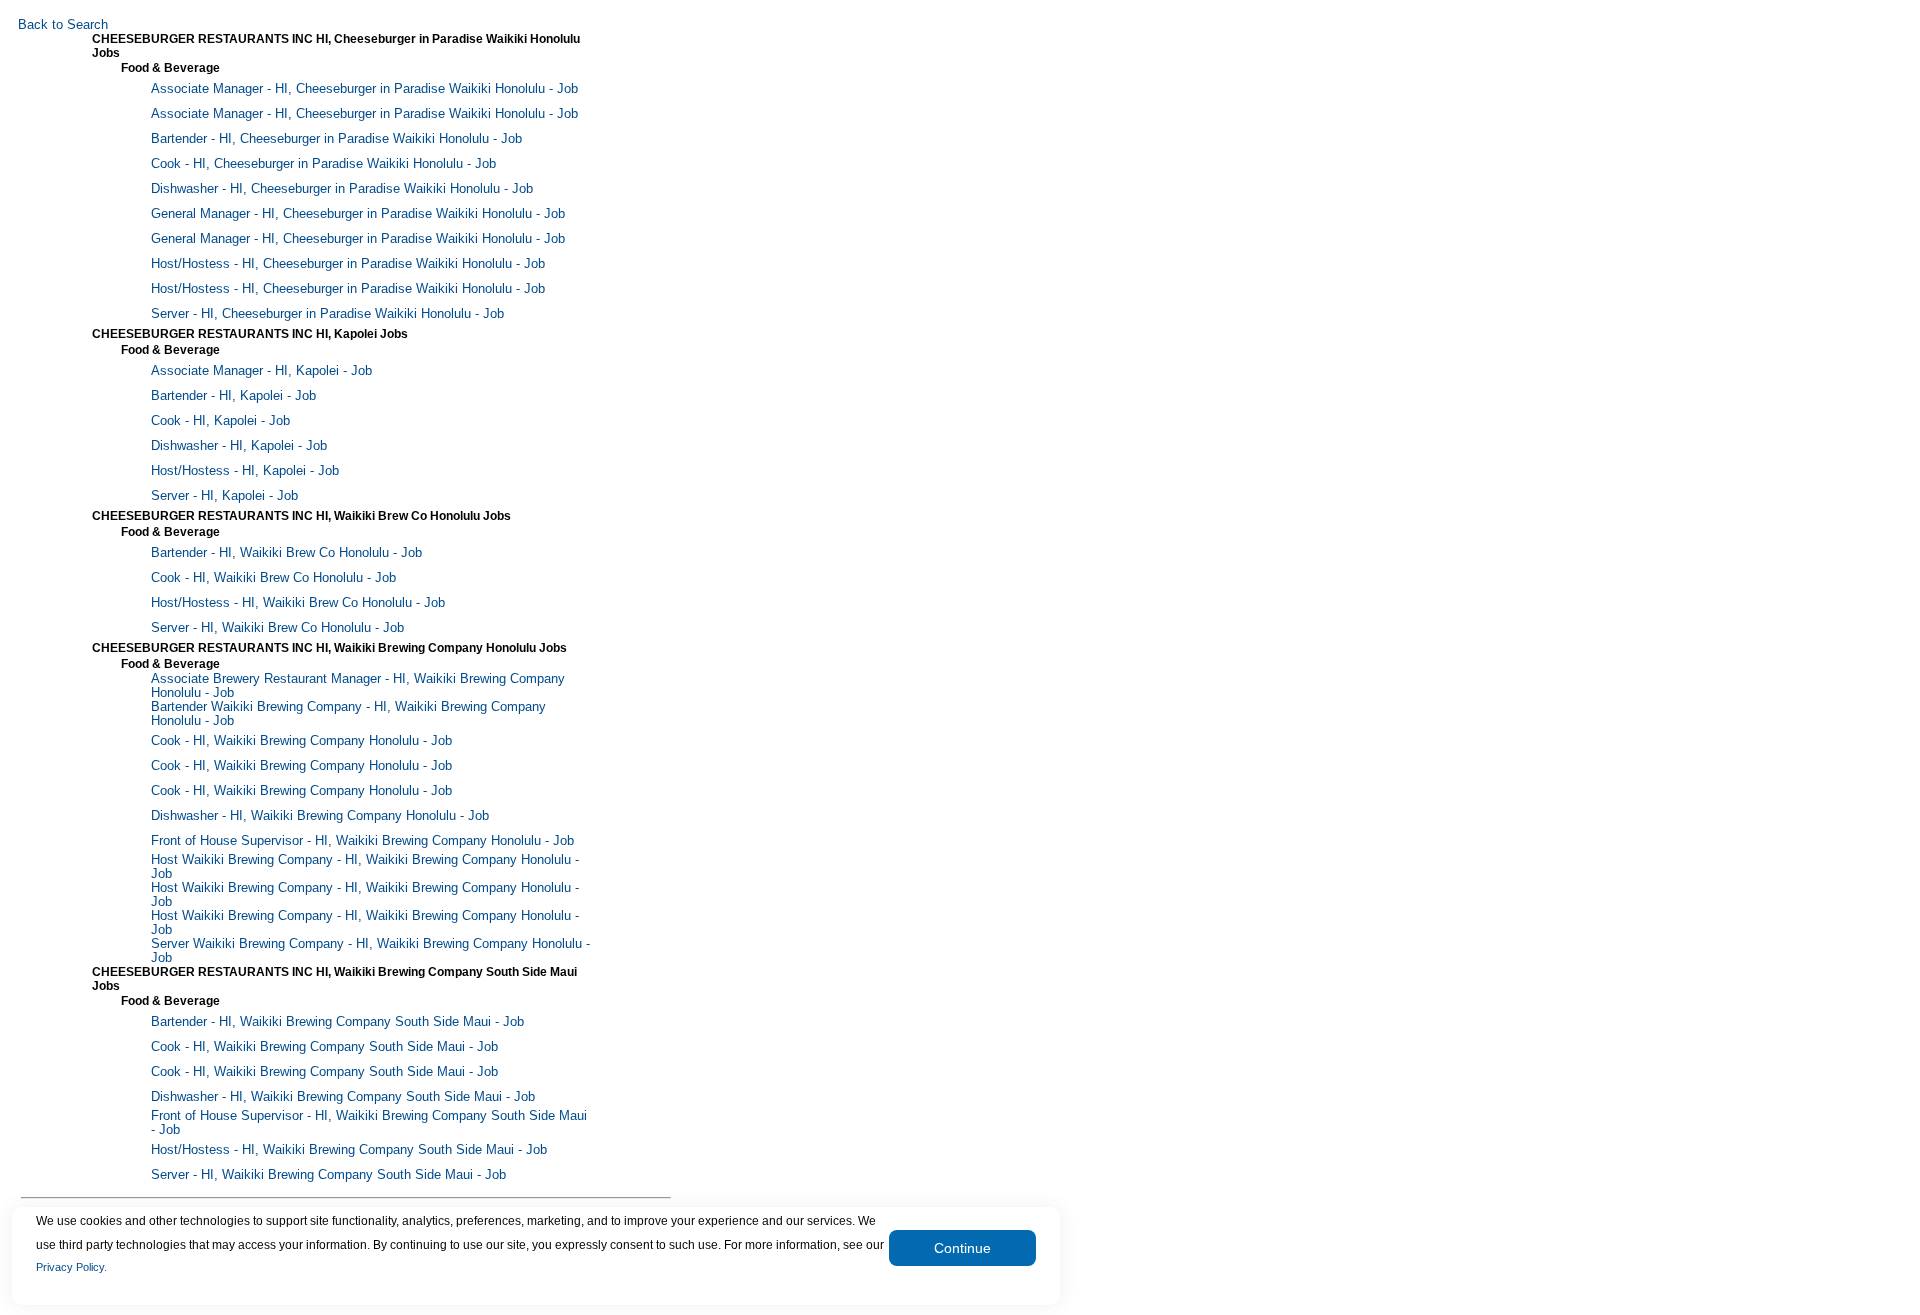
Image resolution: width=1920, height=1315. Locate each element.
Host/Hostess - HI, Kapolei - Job (245, 471)
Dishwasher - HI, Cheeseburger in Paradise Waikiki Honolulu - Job (342, 189)
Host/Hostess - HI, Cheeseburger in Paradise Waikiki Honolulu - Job (348, 264)
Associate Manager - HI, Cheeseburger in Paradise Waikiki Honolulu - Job (364, 89)
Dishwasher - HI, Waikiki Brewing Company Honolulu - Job (320, 816)
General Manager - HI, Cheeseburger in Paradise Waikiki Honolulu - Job (358, 214)
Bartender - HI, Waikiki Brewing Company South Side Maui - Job (337, 1022)
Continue (962, 1248)
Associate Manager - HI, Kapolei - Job (261, 371)
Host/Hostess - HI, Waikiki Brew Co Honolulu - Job (298, 603)
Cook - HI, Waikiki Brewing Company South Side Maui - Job (324, 1047)
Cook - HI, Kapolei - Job (220, 421)
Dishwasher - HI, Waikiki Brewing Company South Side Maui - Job (343, 1097)
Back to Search (63, 25)
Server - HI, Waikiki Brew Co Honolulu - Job (277, 628)
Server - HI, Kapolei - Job (224, 496)
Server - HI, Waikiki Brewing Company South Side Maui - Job (328, 1175)
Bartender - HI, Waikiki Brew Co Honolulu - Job (286, 553)
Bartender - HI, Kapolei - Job (233, 396)
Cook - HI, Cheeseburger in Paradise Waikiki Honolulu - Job (323, 164)
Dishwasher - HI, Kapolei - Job (239, 446)
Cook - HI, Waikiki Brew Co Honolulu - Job (273, 578)
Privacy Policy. (71, 1267)
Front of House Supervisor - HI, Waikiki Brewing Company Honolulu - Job (362, 841)
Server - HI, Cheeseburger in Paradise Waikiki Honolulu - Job (327, 314)
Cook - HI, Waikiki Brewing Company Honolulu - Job (301, 741)
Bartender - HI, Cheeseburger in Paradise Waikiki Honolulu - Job (336, 139)
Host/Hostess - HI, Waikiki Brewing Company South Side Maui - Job (349, 1150)
